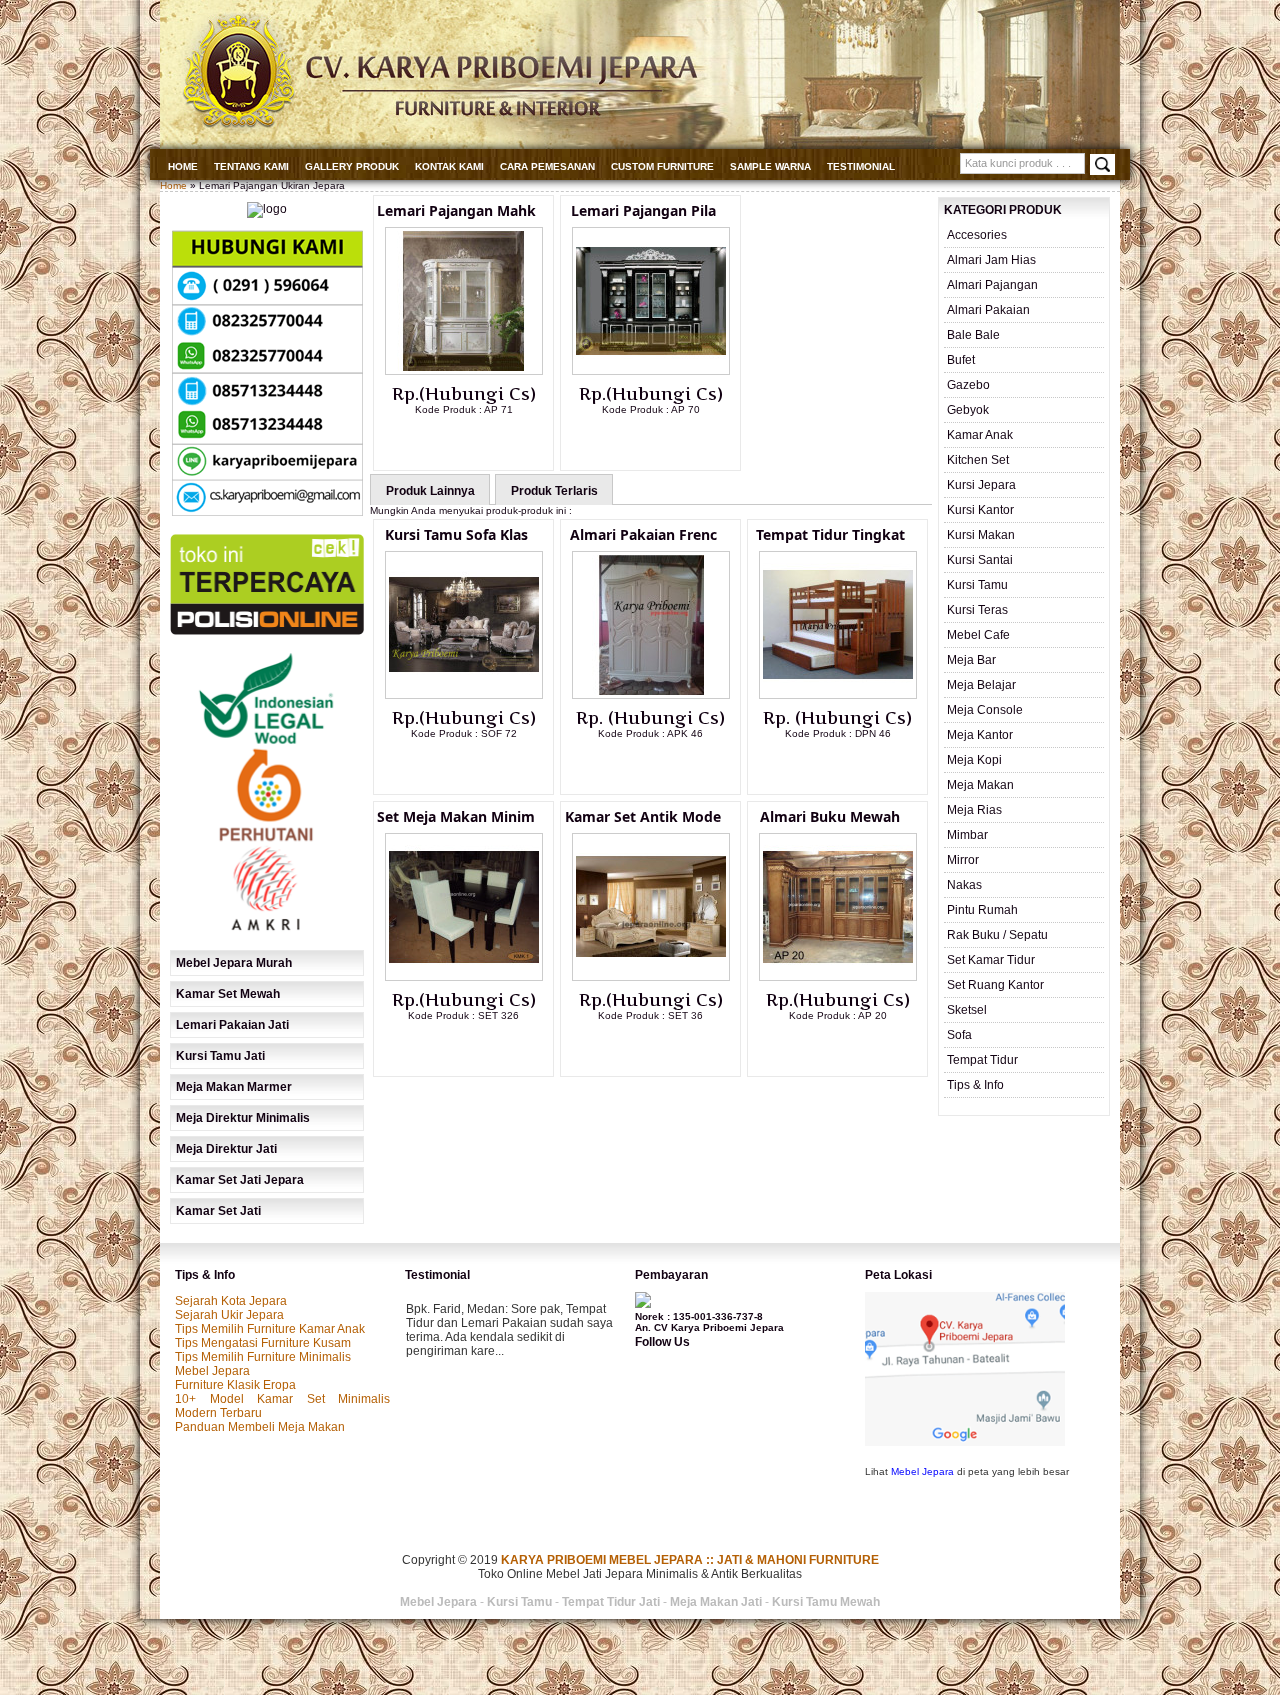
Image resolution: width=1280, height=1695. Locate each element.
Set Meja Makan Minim (456, 816)
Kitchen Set (978, 460)
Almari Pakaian (988, 310)
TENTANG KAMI (251, 166)
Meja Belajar (981, 685)
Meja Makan (980, 785)
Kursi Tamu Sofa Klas (456, 534)
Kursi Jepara (981, 485)
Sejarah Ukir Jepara (229, 1315)
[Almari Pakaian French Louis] (651, 695)
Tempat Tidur (982, 1060)
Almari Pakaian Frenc (643, 534)
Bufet (961, 360)
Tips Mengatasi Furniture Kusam (263, 1343)
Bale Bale (973, 335)
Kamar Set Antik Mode (643, 816)
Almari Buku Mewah (830, 816)
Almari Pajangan (992, 285)
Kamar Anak (980, 435)
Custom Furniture (662, 166)
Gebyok (968, 410)
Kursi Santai (980, 560)
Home (183, 166)
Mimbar (967, 835)
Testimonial (861, 166)
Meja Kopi (974, 760)
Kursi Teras (977, 610)
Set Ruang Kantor (995, 985)
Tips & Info (975, 1085)
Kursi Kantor (980, 510)
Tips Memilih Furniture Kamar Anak (270, 1329)
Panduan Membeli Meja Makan (260, 1427)
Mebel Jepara (212, 1371)
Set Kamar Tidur (991, 960)
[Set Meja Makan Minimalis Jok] (464, 977)
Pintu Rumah (982, 910)
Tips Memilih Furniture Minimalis (263, 1357)
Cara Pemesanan (547, 166)
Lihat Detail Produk (479, 442)
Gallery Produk (352, 166)
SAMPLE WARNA (770, 166)
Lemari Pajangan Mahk (456, 210)
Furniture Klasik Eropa (235, 1385)
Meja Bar (971, 660)
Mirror (963, 860)
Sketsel (967, 1010)
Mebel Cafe (978, 635)
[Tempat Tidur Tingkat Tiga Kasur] (838, 695)
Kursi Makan (981, 535)
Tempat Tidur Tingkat (830, 534)
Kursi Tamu (977, 585)
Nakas (964, 885)
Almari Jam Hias (991, 260)
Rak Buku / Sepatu (997, 935)
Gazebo (968, 385)
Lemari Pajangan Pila (643, 210)
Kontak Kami (449, 166)
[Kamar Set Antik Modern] (651, 977)
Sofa (959, 1035)
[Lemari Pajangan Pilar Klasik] (651, 371)
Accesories (977, 235)
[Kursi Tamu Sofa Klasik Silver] (464, 695)
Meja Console (985, 710)
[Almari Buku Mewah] (838, 977)
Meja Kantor (980, 735)
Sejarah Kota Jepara (231, 1301)
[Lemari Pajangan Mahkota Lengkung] (464, 371)
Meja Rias (974, 810)
